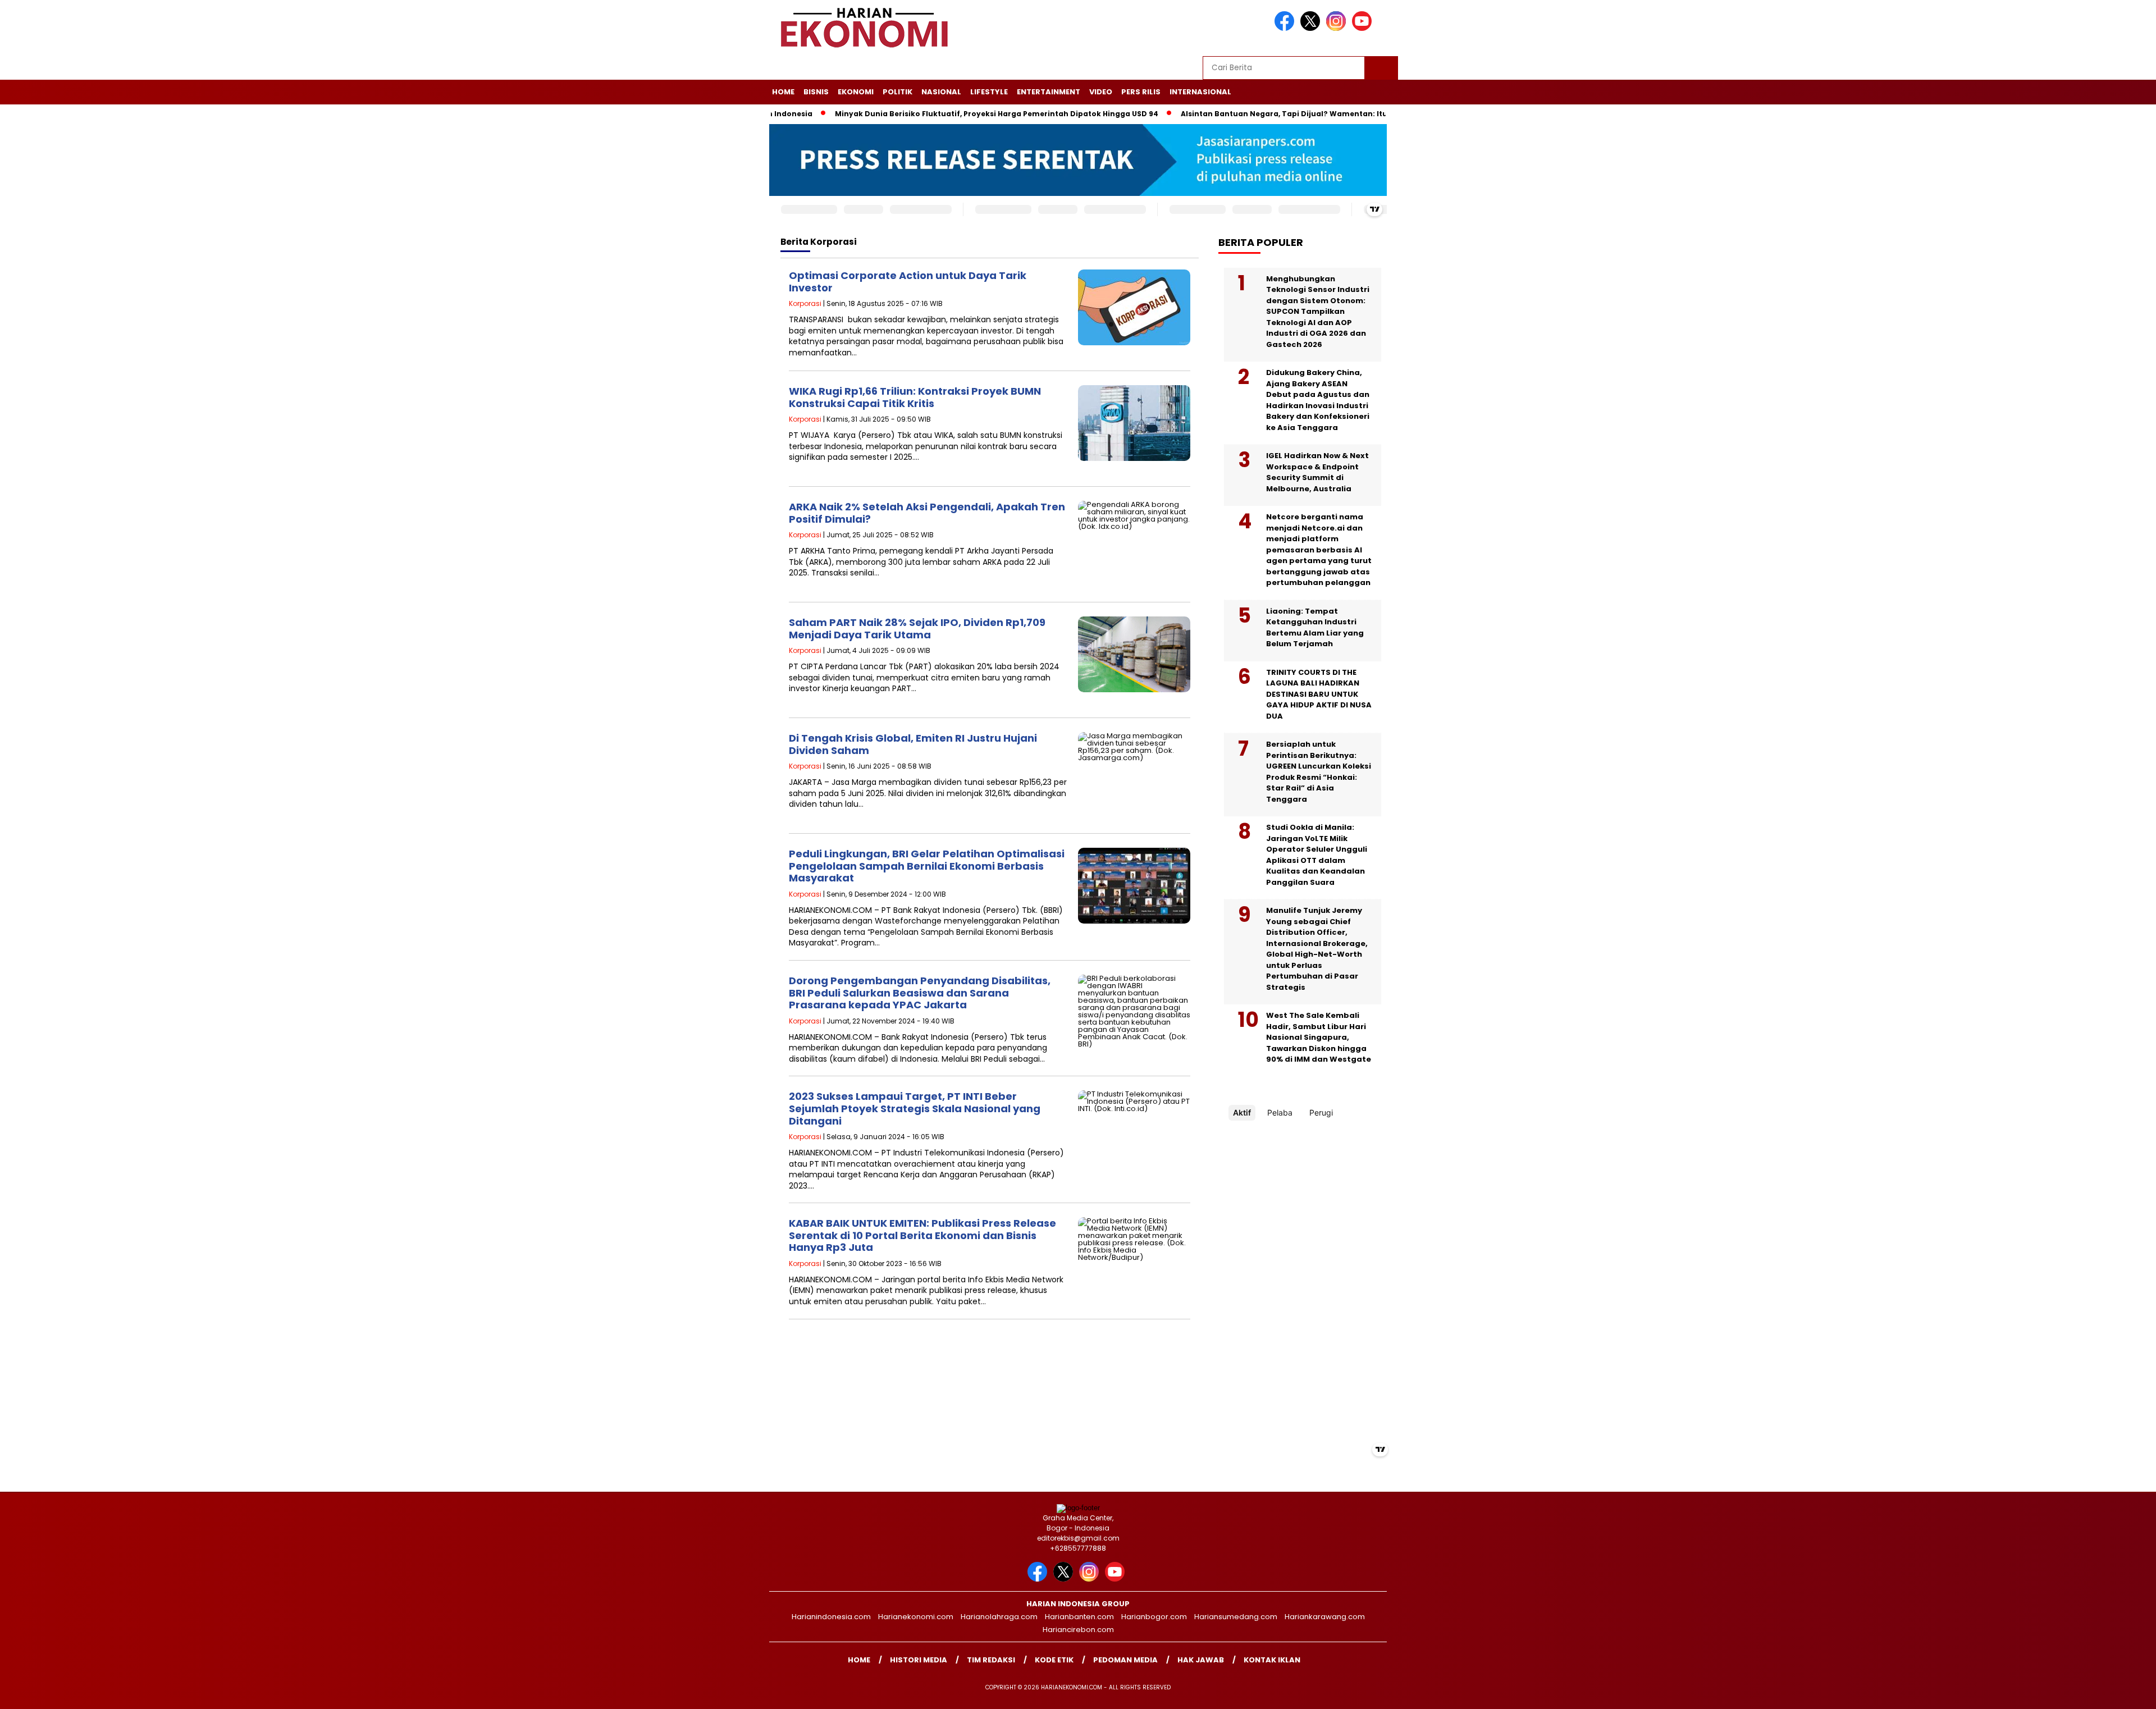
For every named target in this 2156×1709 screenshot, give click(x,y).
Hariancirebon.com (1078, 1630)
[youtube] (1364, 28)
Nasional (941, 92)
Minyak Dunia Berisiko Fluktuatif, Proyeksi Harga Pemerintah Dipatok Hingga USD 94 (924, 114)
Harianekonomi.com (916, 1617)
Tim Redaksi (991, 1660)
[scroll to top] (2082, 1692)
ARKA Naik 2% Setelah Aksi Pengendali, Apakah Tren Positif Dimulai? (927, 513)
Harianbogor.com (1154, 1617)
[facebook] (1286, 28)
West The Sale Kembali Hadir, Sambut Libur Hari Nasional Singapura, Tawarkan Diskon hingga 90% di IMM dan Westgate (1319, 1037)
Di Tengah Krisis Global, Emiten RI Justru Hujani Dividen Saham (913, 744)
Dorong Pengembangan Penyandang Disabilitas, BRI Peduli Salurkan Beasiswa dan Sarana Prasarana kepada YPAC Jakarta (920, 993)
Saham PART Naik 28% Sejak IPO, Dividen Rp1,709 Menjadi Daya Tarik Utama (917, 629)
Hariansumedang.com (1236, 1617)
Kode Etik (1054, 1660)
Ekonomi (856, 92)
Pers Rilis (1141, 92)
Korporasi (805, 303)
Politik (897, 92)
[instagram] (1338, 28)
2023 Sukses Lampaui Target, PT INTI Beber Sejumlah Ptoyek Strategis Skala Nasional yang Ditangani (915, 1108)
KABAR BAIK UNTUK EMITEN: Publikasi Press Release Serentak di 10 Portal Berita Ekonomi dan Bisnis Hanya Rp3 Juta (922, 1235)
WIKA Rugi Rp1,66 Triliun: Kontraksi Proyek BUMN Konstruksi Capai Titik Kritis (915, 397)
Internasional (1200, 92)
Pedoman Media (1125, 1660)
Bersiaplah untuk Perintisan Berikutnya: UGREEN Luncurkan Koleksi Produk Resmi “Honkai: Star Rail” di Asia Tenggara (1319, 772)
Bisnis (816, 92)
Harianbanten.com (1079, 1617)
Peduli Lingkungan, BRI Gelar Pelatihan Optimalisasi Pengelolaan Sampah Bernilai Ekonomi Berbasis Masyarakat (927, 866)
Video (1101, 92)
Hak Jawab (1201, 1660)
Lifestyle (989, 92)
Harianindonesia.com (831, 1617)
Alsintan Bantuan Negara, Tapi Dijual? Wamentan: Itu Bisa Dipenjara (1240, 114)
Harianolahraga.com (999, 1617)
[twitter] (1312, 28)
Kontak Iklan (1272, 1660)
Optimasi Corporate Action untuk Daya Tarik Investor (908, 282)
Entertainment (1049, 92)
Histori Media (919, 1660)
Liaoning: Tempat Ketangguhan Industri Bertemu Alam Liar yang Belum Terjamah (1315, 628)
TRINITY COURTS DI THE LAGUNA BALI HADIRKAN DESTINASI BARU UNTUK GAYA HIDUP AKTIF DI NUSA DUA (1319, 694)
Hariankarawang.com (1325, 1617)
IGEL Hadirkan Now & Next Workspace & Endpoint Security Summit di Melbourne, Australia (1317, 472)
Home (783, 92)
